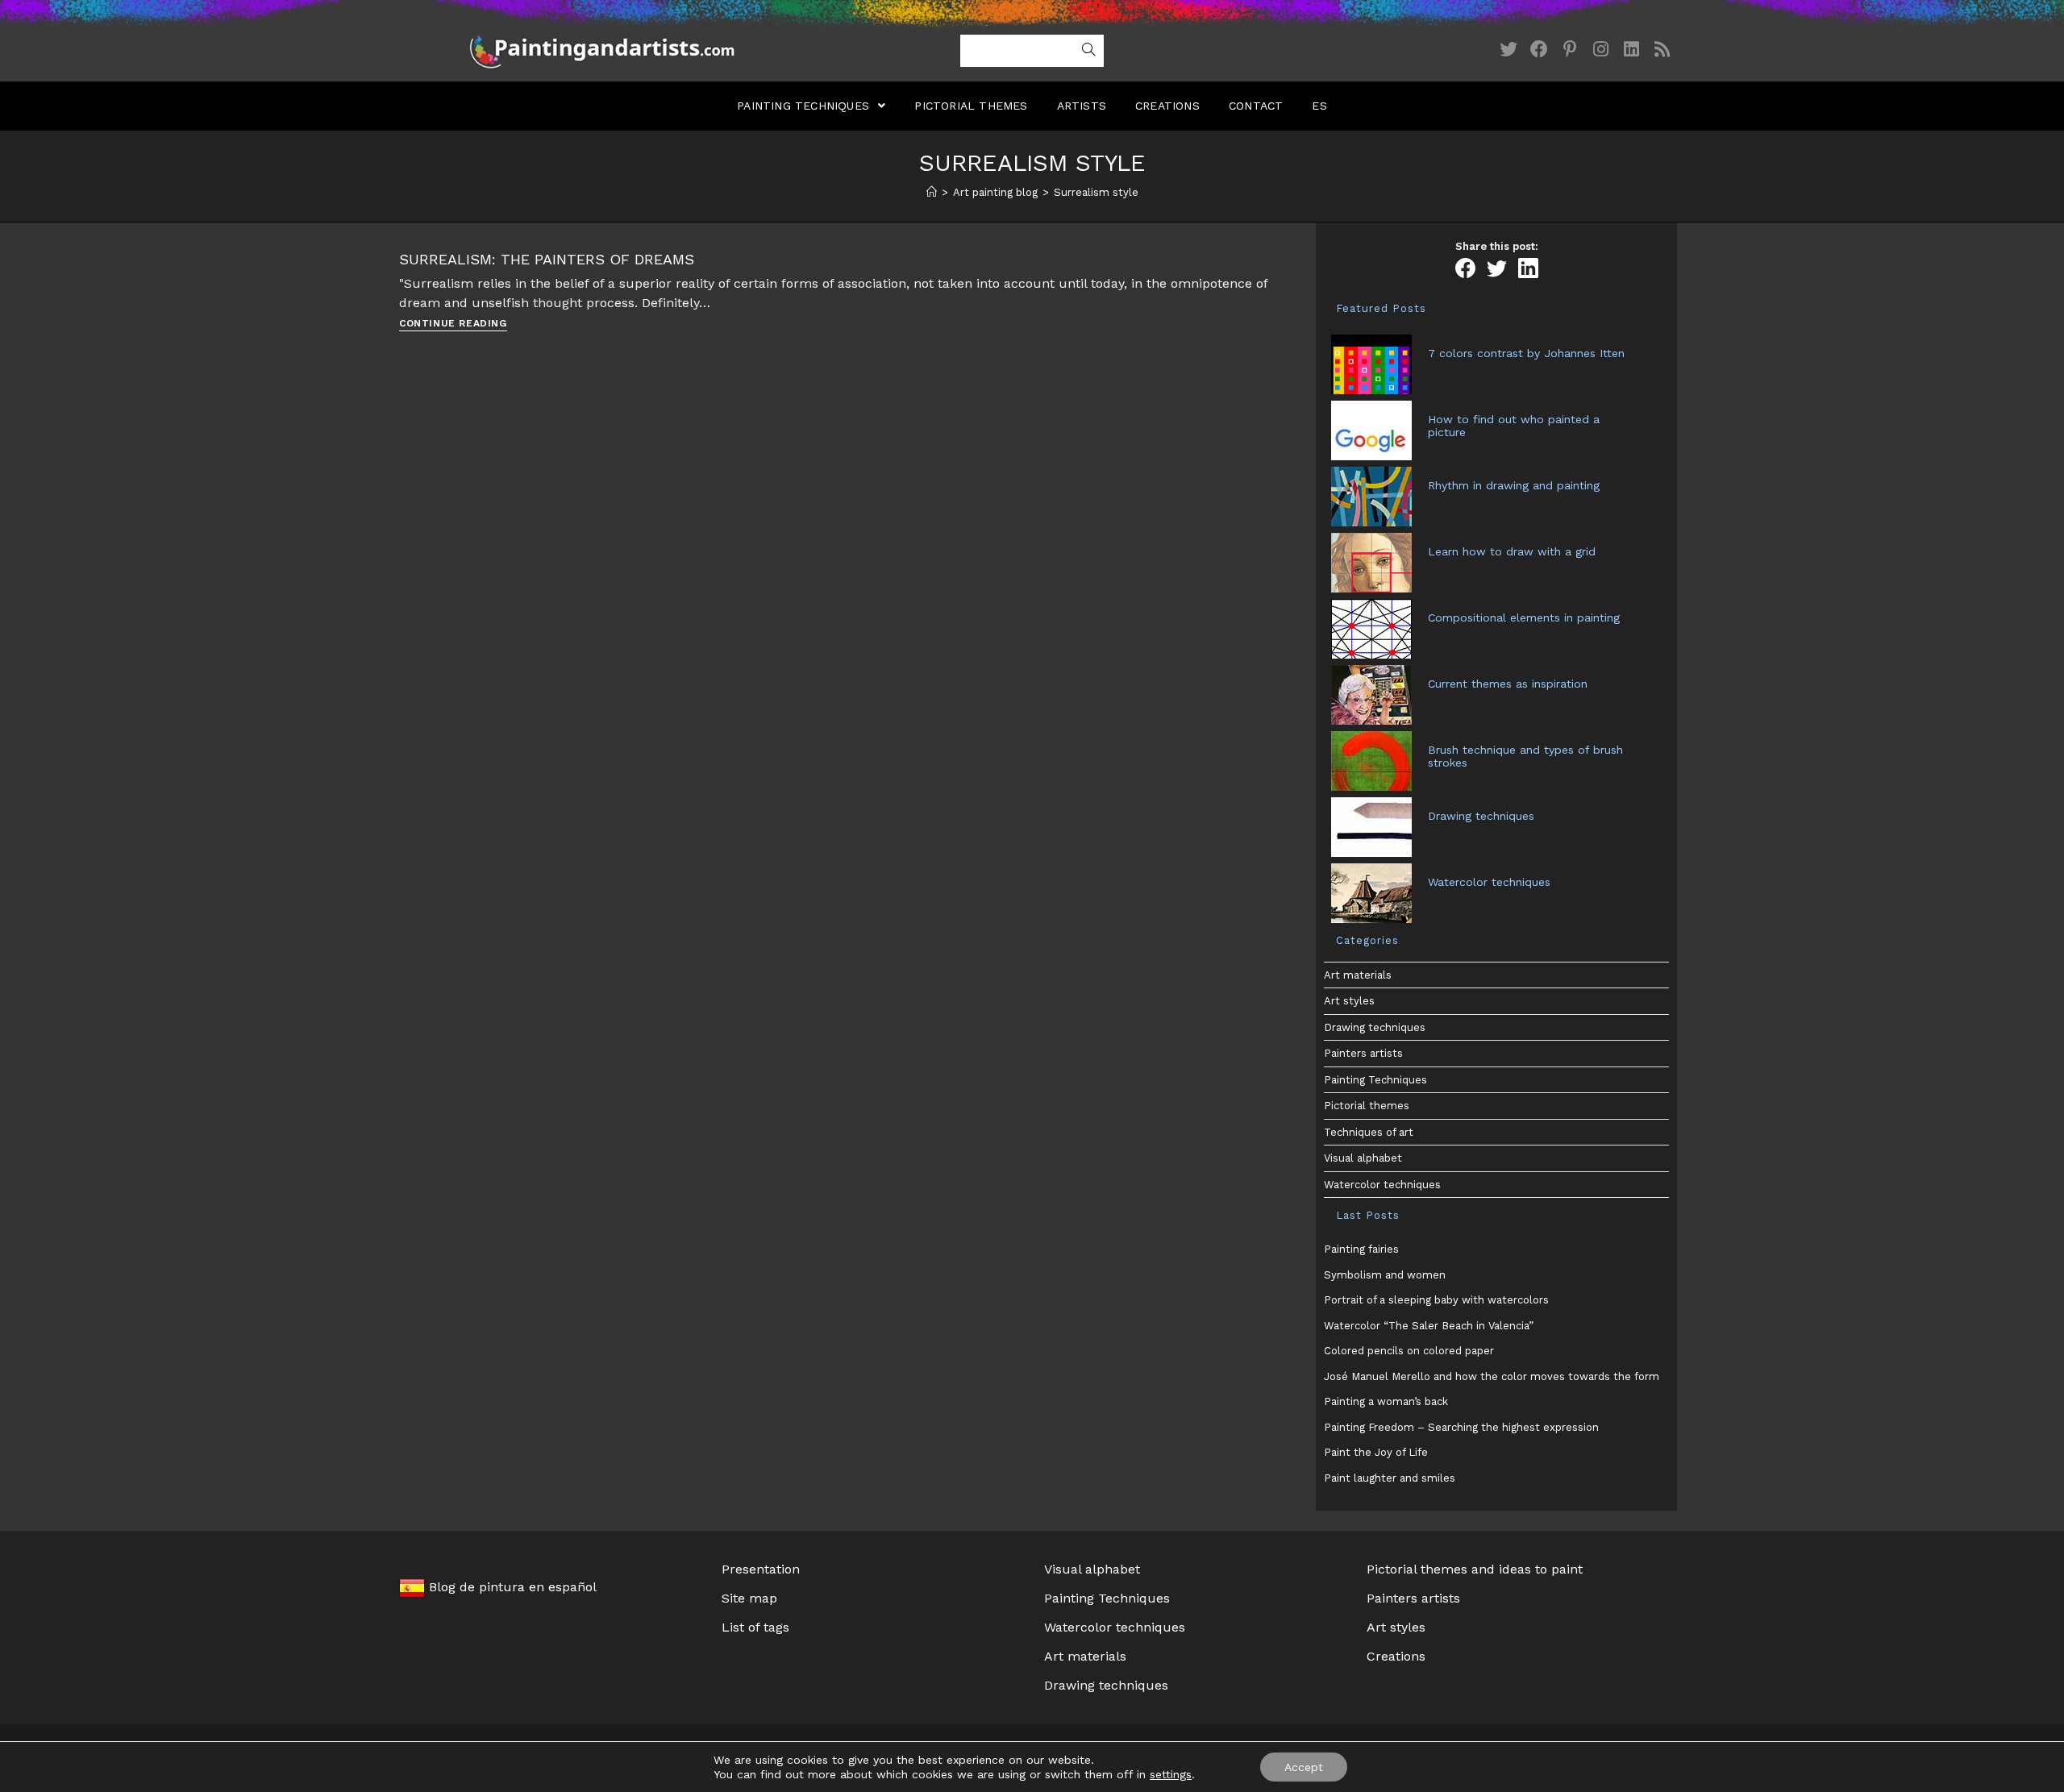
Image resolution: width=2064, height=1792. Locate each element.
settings (1171, 1774)
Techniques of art (1369, 1132)
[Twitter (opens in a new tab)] (1508, 50)
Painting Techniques (1375, 1080)
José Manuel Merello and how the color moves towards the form (1492, 1376)
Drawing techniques (1375, 1027)
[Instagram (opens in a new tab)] (1600, 50)
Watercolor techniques (1382, 1185)
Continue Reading (453, 324)
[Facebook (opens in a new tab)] (1539, 50)
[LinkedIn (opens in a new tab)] (1631, 50)
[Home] (932, 192)
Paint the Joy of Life (1376, 1452)
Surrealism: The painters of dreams (547, 259)
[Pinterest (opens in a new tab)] (1570, 50)
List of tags (755, 1627)
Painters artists (1363, 1053)
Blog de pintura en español (511, 1587)
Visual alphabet (1363, 1158)
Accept (1304, 1767)
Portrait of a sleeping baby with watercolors (1436, 1300)
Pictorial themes (1367, 1106)
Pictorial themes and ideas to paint (1475, 1569)
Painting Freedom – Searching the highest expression (1461, 1427)
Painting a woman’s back (1386, 1401)
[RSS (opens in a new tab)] (1662, 50)
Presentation (761, 1569)
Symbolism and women (1385, 1275)
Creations (1396, 1656)
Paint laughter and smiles (1390, 1478)
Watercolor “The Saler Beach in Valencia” (1429, 1326)
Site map (749, 1598)
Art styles (1349, 1001)
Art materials (1358, 975)
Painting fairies (1361, 1249)
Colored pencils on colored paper (1409, 1351)
